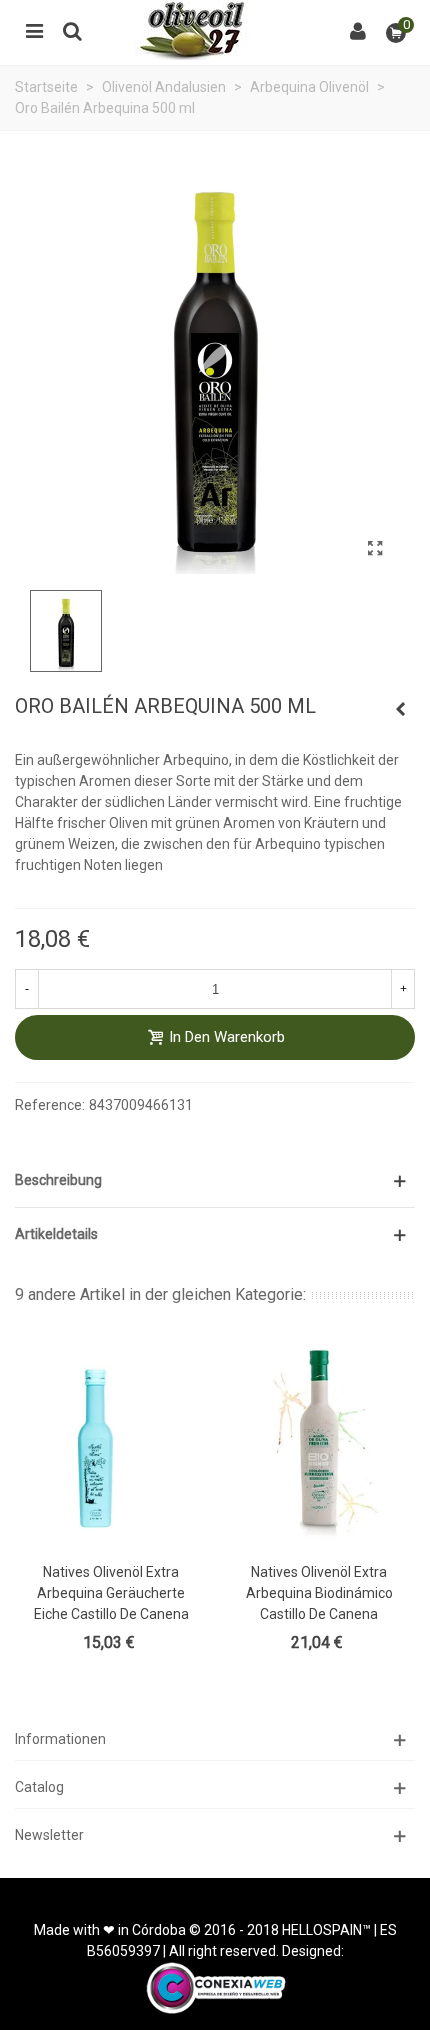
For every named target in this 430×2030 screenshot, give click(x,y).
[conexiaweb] (215, 1987)
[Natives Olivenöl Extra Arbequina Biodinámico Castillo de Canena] (319, 1442)
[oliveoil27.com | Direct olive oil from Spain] (215, 30)
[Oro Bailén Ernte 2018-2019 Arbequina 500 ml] (375, 549)
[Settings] (358, 30)
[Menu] (34, 30)
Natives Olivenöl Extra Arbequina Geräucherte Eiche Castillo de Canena (111, 1593)
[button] (215, 1180)
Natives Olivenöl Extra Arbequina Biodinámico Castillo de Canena (319, 1593)
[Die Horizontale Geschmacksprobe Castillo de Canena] (400, 709)
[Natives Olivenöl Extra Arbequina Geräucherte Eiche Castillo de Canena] (111, 1442)
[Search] (72, 30)
